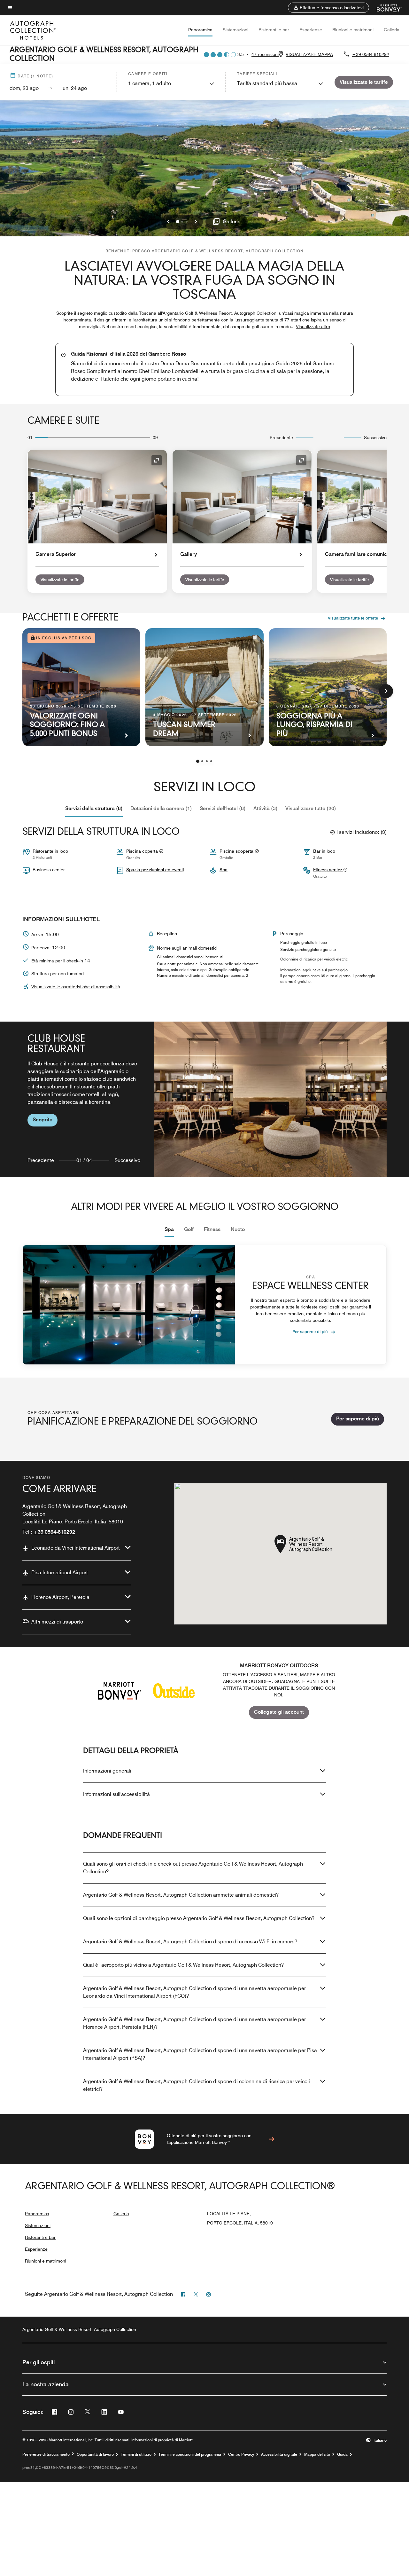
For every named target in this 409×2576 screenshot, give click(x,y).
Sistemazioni (235, 30)
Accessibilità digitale (279, 2454)
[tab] (94, 809)
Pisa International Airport (60, 1572)
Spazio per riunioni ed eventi (155, 870)
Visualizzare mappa (309, 54)
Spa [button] (224, 870)
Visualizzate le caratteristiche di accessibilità (76, 987)
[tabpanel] (204, 1099)
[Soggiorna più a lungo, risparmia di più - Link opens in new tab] (328, 687)
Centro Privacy (241, 2454)
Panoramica (200, 30)
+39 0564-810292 (371, 54)
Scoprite (42, 1120)
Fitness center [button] (328, 870)
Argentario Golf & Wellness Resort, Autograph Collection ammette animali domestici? (181, 1895)
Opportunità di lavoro (95, 2454)
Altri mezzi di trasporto (57, 1622)
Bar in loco (324, 851)
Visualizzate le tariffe (60, 580)
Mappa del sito (317, 2454)
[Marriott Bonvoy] (385, 8)
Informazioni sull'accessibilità (116, 1794)
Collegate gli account (279, 1712)
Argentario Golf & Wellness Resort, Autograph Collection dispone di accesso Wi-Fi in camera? (190, 1942)
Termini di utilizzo (136, 2454)
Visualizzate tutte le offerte (353, 618)
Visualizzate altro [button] (313, 327)
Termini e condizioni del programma (190, 2454)
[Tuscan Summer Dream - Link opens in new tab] (204, 687)
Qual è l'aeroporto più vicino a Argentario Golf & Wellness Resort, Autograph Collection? (183, 1965)
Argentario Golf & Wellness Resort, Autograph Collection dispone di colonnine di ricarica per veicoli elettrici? (197, 2085)
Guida (342, 2454)
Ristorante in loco (50, 851)
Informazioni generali (107, 1771)
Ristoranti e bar (274, 30)
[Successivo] (386, 691)
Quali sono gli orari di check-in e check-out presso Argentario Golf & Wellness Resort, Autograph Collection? (193, 1868)
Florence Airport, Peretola (60, 1597)
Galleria (392, 30)
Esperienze (311, 30)
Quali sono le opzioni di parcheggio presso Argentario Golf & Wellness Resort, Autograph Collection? (199, 1918)
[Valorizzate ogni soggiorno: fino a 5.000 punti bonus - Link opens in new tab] (81, 687)
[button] (328, 8)
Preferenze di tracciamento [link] (46, 2454)
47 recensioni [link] (265, 54)
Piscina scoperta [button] (237, 851)
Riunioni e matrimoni (353, 30)
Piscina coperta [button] (143, 851)
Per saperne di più (310, 1331)
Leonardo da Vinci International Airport (76, 1548)
